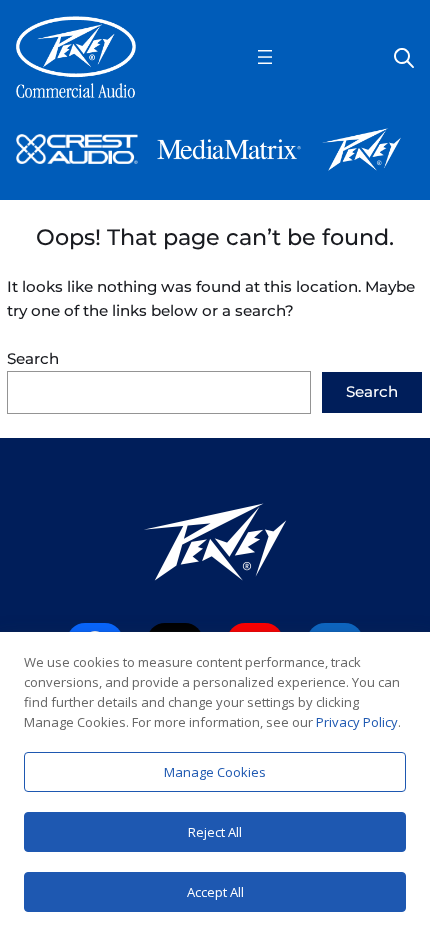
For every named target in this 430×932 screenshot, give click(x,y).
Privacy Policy (357, 722)
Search (33, 358)
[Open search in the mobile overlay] (404, 56)
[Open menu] (265, 57)
